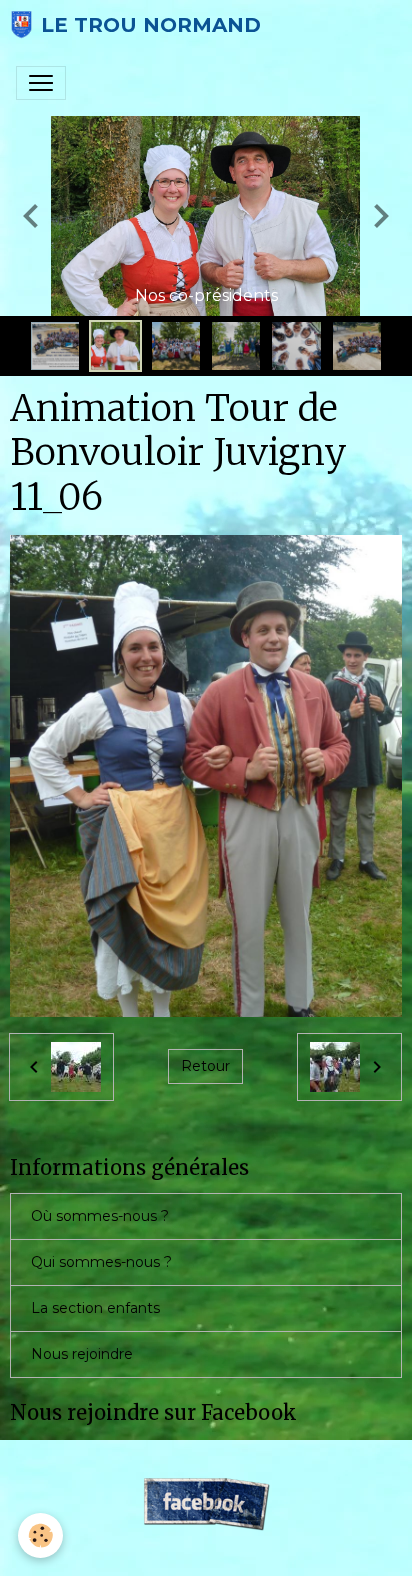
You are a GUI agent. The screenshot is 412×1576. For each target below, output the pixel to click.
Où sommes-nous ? (100, 1216)
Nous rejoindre (82, 1354)
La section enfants (95, 1308)
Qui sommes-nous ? (101, 1262)
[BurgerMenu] (41, 83)
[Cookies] (40, 1535)
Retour (205, 1066)
